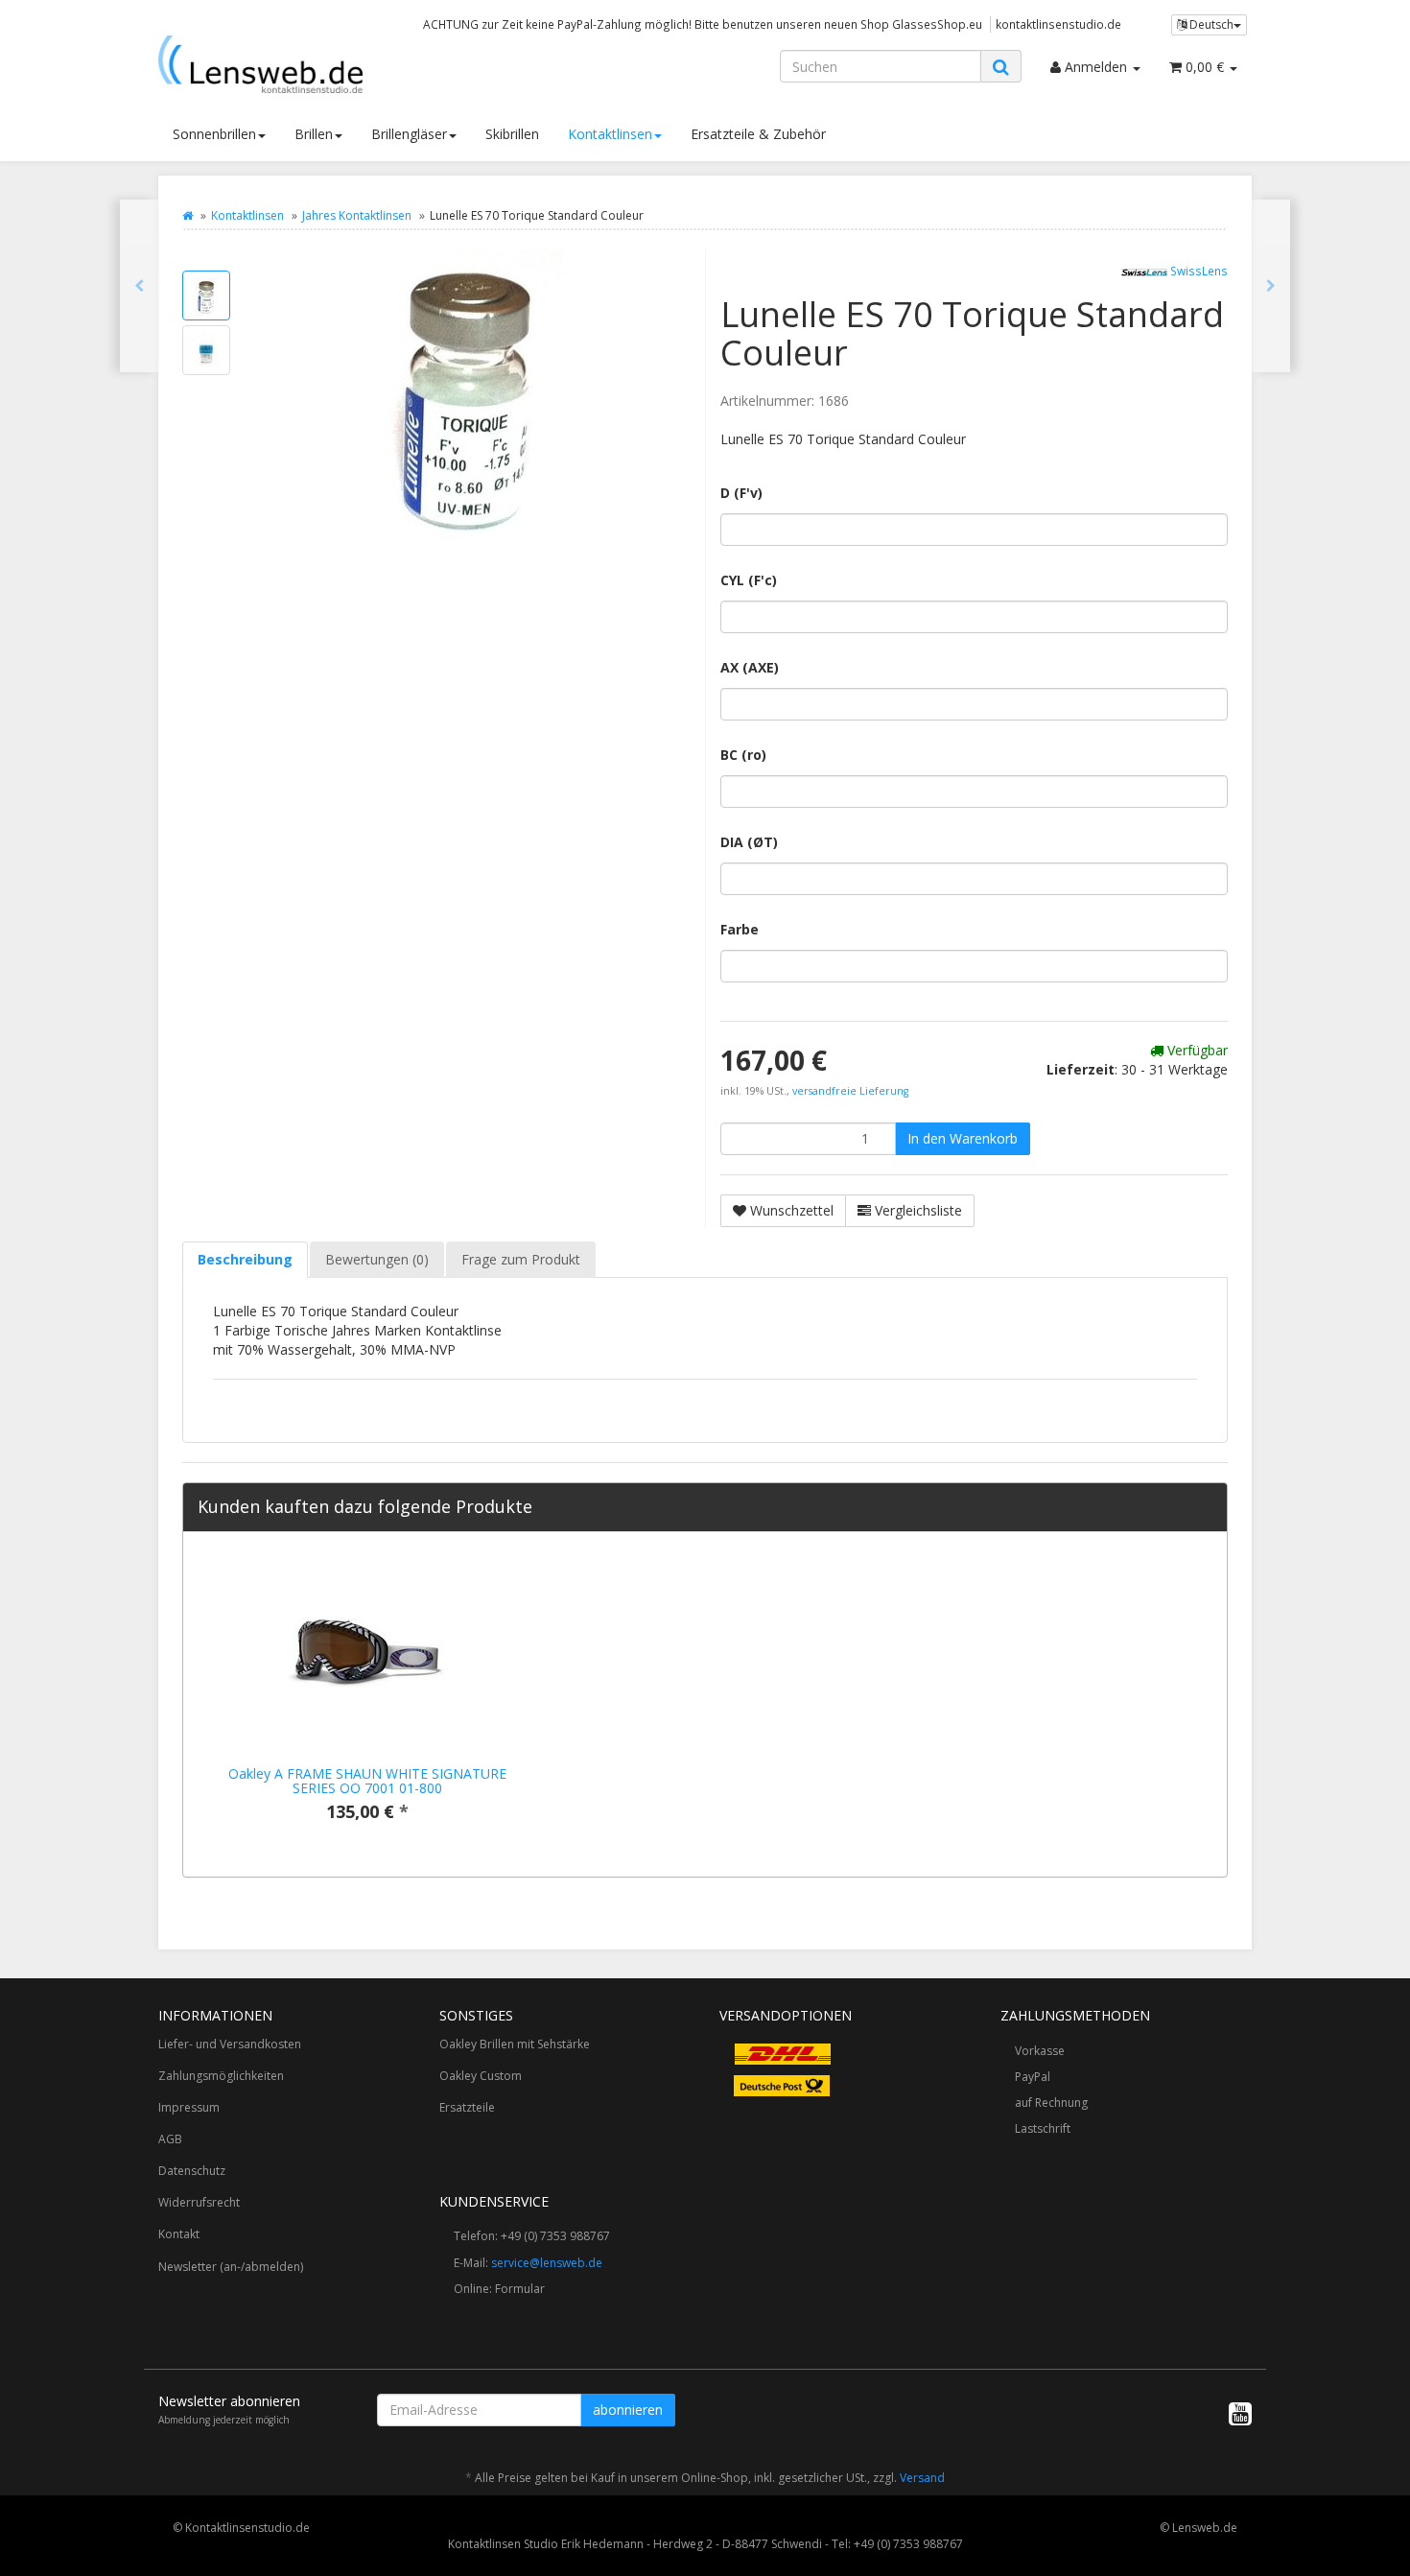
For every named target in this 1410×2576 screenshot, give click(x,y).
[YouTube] (1240, 2413)
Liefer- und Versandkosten (230, 2044)
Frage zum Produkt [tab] (521, 1259)
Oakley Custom (481, 2076)
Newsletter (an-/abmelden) (231, 2267)
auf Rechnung (1051, 2103)
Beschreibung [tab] (245, 1259)
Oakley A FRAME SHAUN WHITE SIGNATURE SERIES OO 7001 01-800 (367, 1781)
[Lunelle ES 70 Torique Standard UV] (139, 286)
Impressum (189, 2107)
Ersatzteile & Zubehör (758, 134)
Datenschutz (192, 2171)
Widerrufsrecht (199, 2202)
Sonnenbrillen (214, 134)
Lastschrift (1043, 2128)
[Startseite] (188, 215)
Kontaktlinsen (610, 134)
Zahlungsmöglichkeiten (221, 2076)
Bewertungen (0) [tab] (377, 1259)
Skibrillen (512, 134)
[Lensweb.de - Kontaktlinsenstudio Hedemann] (331, 64)
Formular (520, 2289)
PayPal (1033, 2077)
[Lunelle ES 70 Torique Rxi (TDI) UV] (1271, 286)
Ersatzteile (467, 2107)
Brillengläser (409, 134)
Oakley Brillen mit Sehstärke (515, 2044)
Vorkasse (1040, 2051)
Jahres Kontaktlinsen (357, 215)
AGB (170, 2139)
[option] (367, 1704)
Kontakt (179, 2234)
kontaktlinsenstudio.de (1058, 24)
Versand (922, 2478)
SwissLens (1198, 272)
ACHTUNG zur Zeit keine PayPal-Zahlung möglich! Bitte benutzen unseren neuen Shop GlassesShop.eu (703, 24)
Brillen (314, 134)
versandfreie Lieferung (850, 1091)
